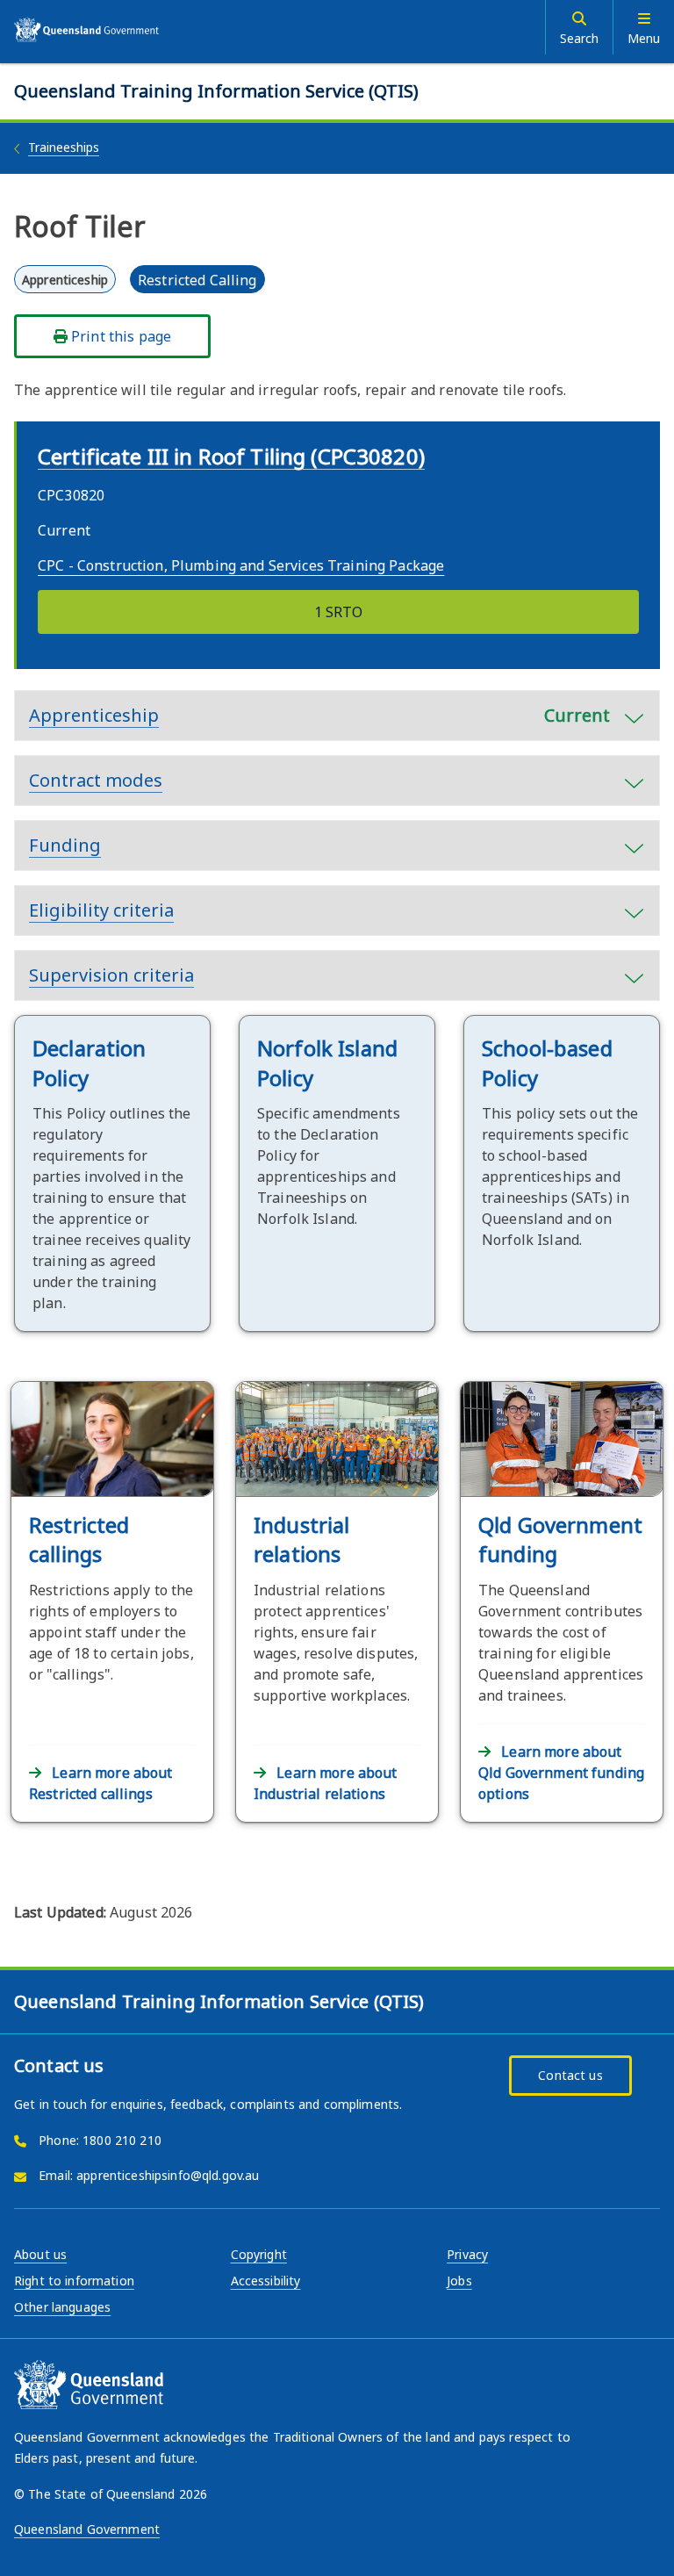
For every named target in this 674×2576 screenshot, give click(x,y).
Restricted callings (79, 1540)
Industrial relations (301, 1540)
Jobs (459, 2281)
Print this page (119, 336)
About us (40, 2254)
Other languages (62, 2307)
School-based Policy (547, 1063)
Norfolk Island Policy (327, 1063)
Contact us (570, 2075)
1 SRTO (339, 612)
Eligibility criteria (101, 910)
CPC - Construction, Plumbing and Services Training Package (241, 565)
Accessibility (266, 2281)
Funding (65, 845)
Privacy (467, 2254)
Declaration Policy (90, 1063)
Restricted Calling (197, 280)
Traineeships (64, 147)
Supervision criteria (111, 975)
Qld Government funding (560, 1540)
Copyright (259, 2254)
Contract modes (96, 780)
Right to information (74, 2281)
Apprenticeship (319, 715)
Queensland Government (87, 2529)
